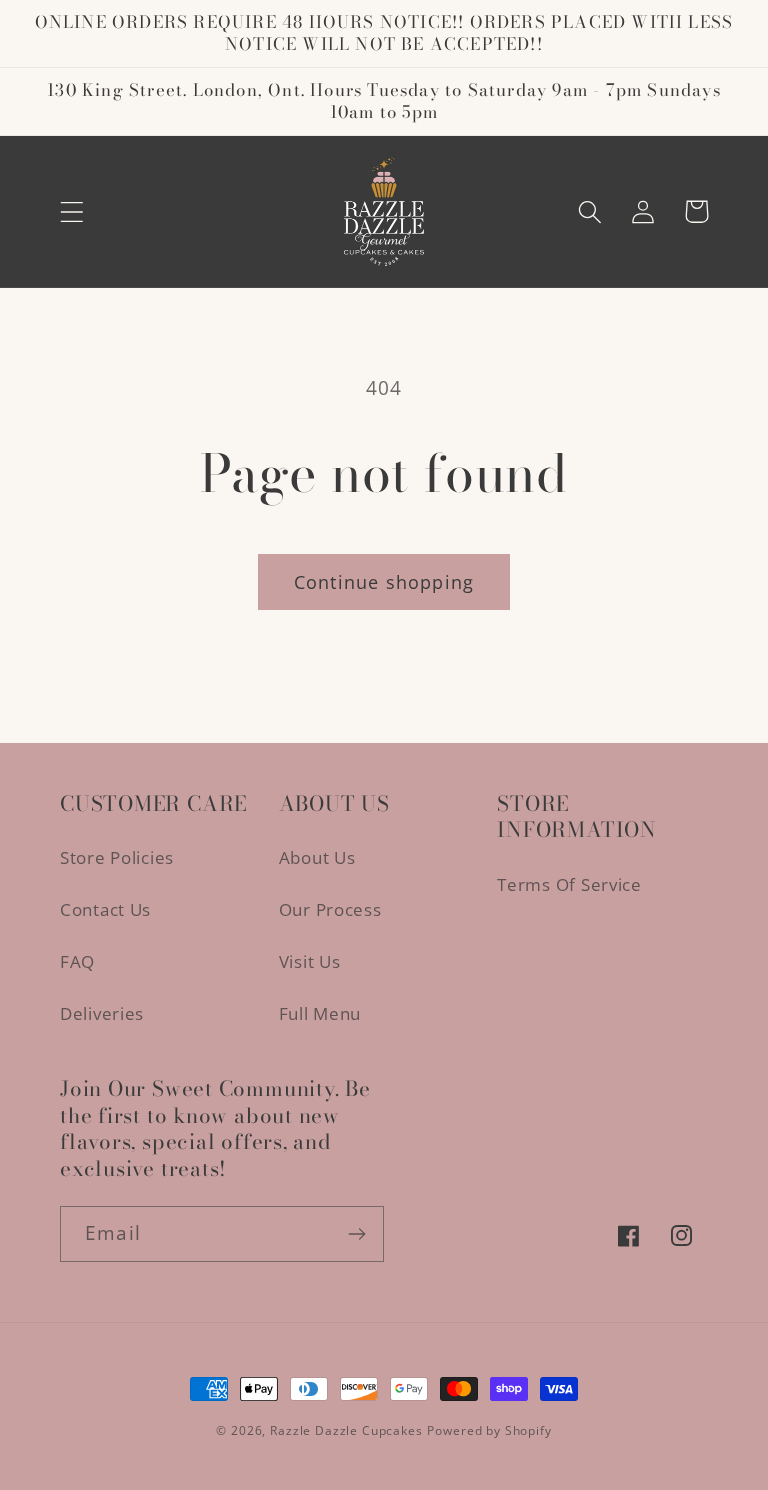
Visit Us (310, 961)
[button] (72, 211)
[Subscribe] (356, 1234)
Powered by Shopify (489, 1430)
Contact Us (105, 909)
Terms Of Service (569, 884)
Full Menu (320, 1013)
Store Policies (117, 857)
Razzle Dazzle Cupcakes (346, 1430)
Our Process (330, 909)
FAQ (77, 961)
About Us (317, 857)
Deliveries (102, 1013)
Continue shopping (384, 582)
